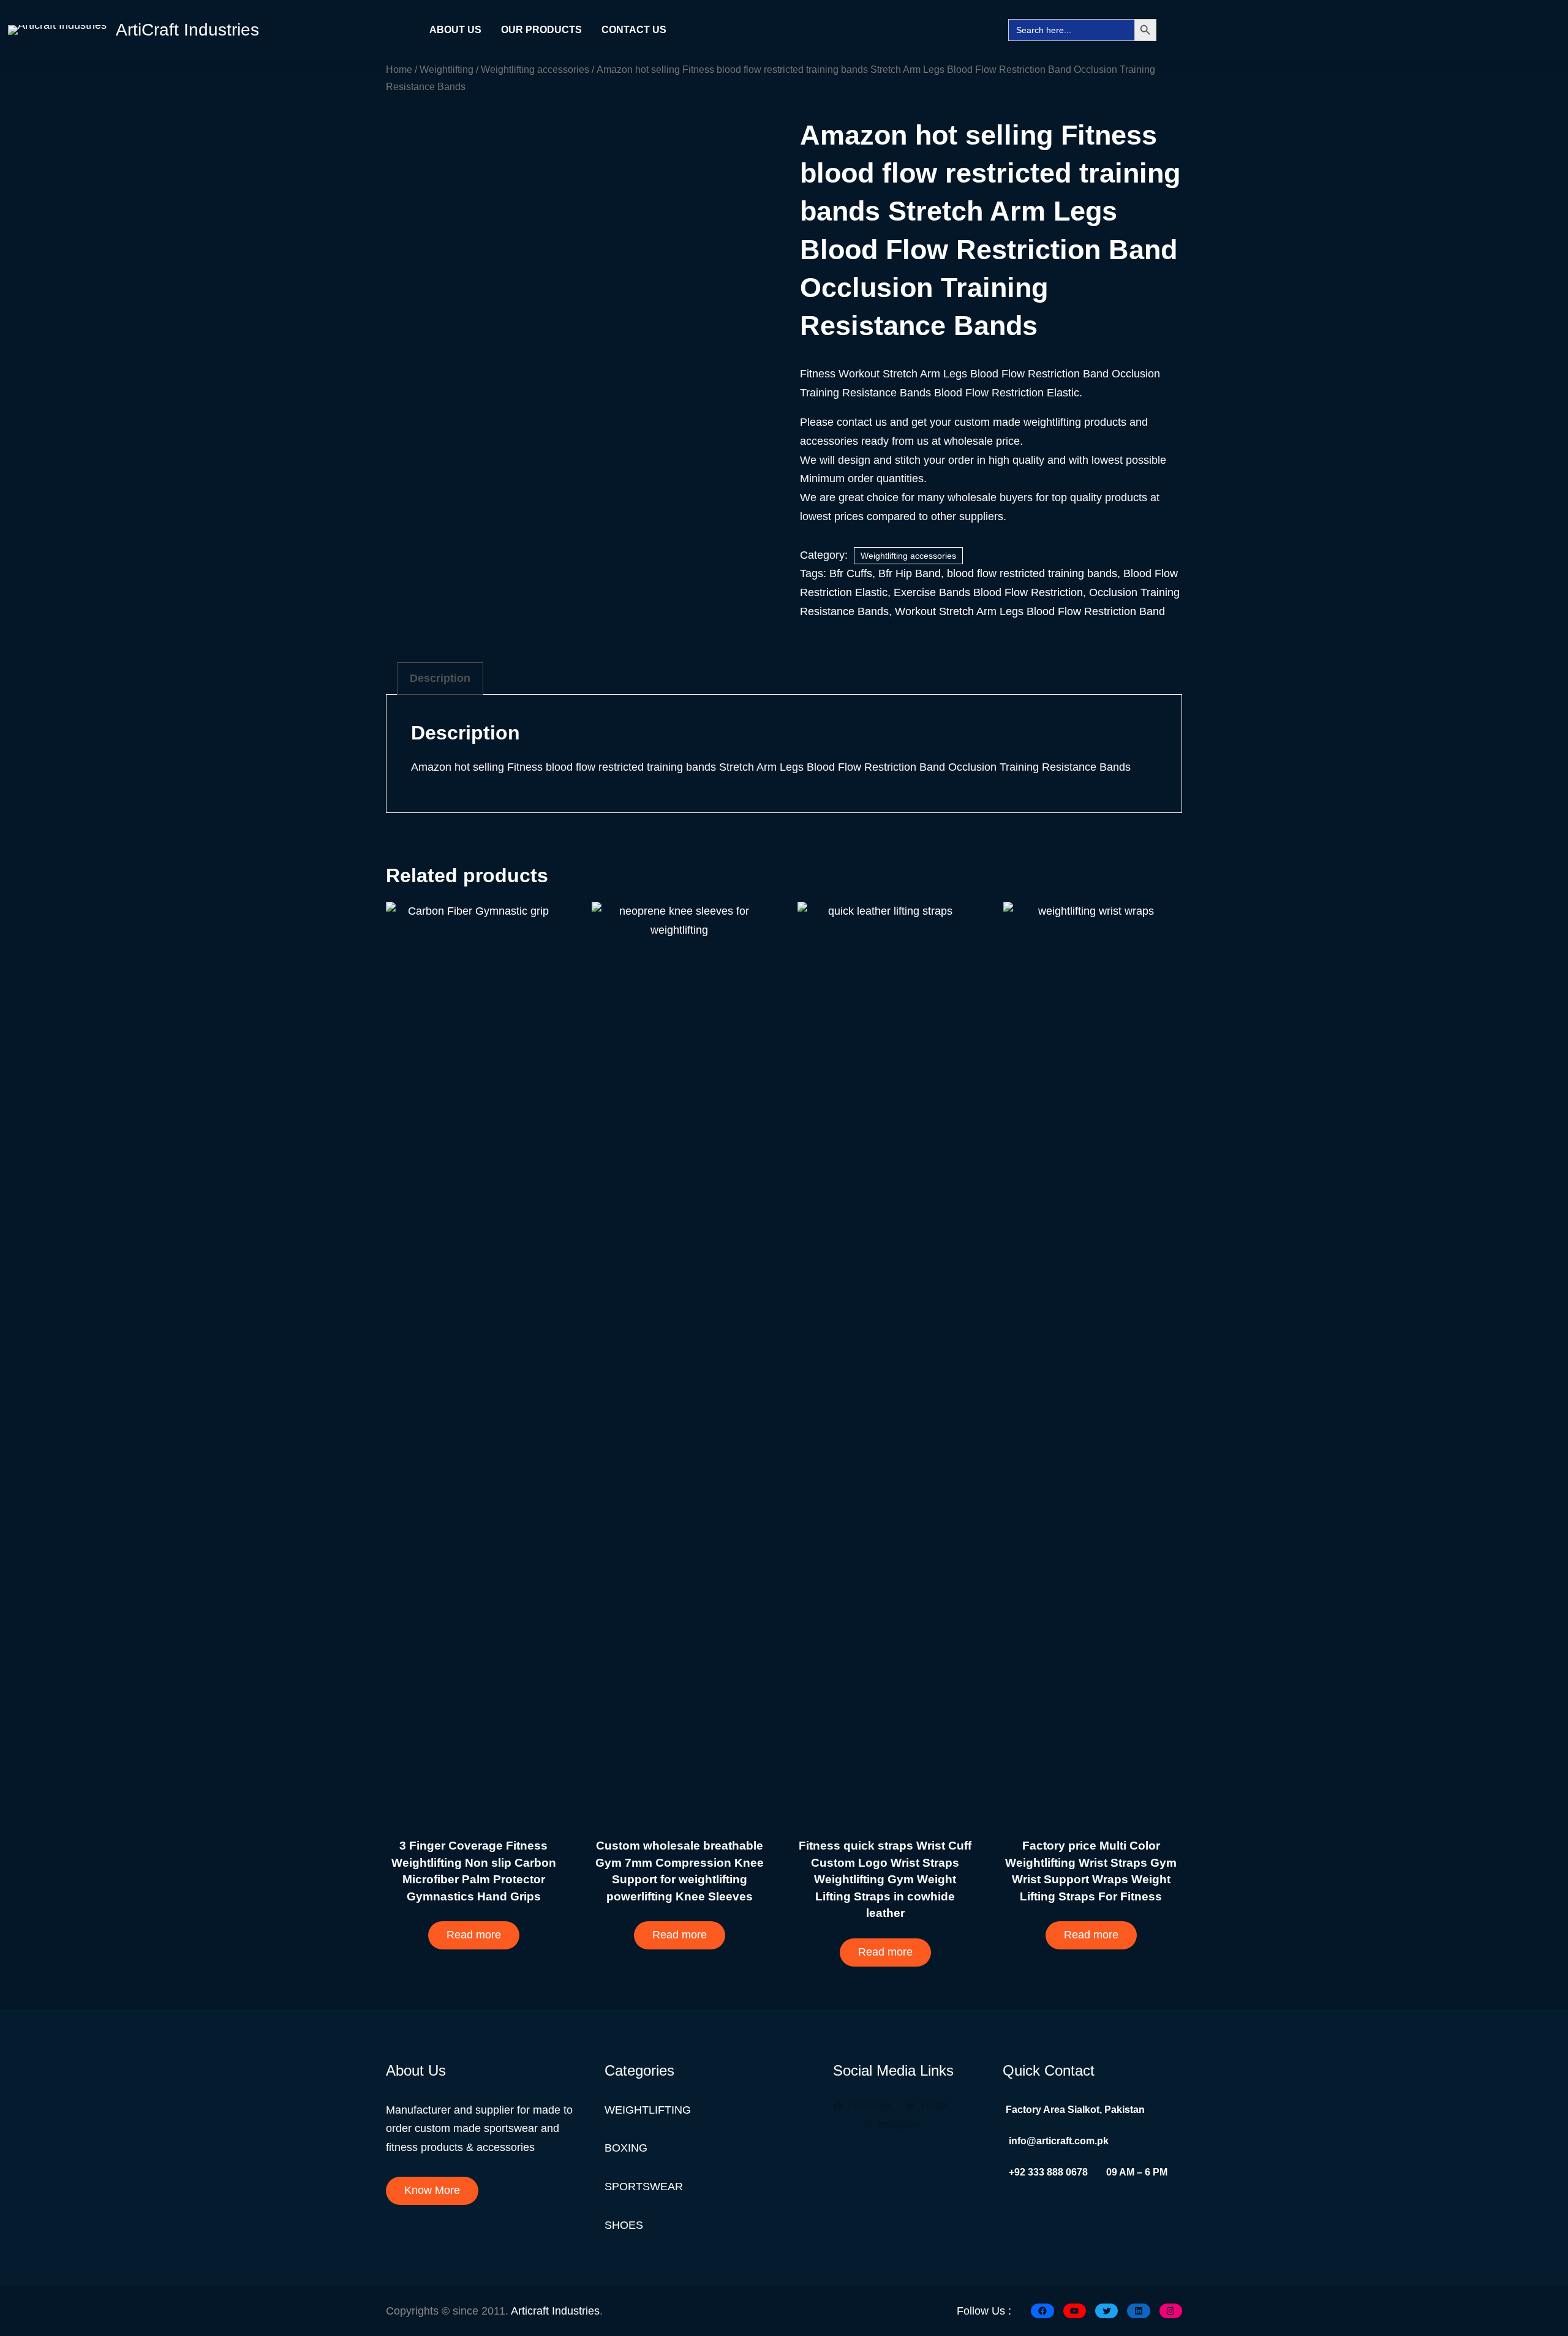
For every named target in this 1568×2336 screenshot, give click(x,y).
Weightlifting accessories (535, 69)
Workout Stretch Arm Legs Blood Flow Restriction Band (1030, 611)
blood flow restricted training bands (1032, 573)
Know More (432, 2190)
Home (399, 69)
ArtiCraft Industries (187, 30)
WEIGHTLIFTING (648, 2110)
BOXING (626, 2148)
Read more (474, 1935)
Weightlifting (447, 69)
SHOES (624, 2225)
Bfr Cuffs (851, 573)
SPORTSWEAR (644, 2187)
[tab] (440, 678)
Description (440, 678)
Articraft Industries (555, 2311)
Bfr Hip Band (910, 573)
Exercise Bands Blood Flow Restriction (988, 592)
